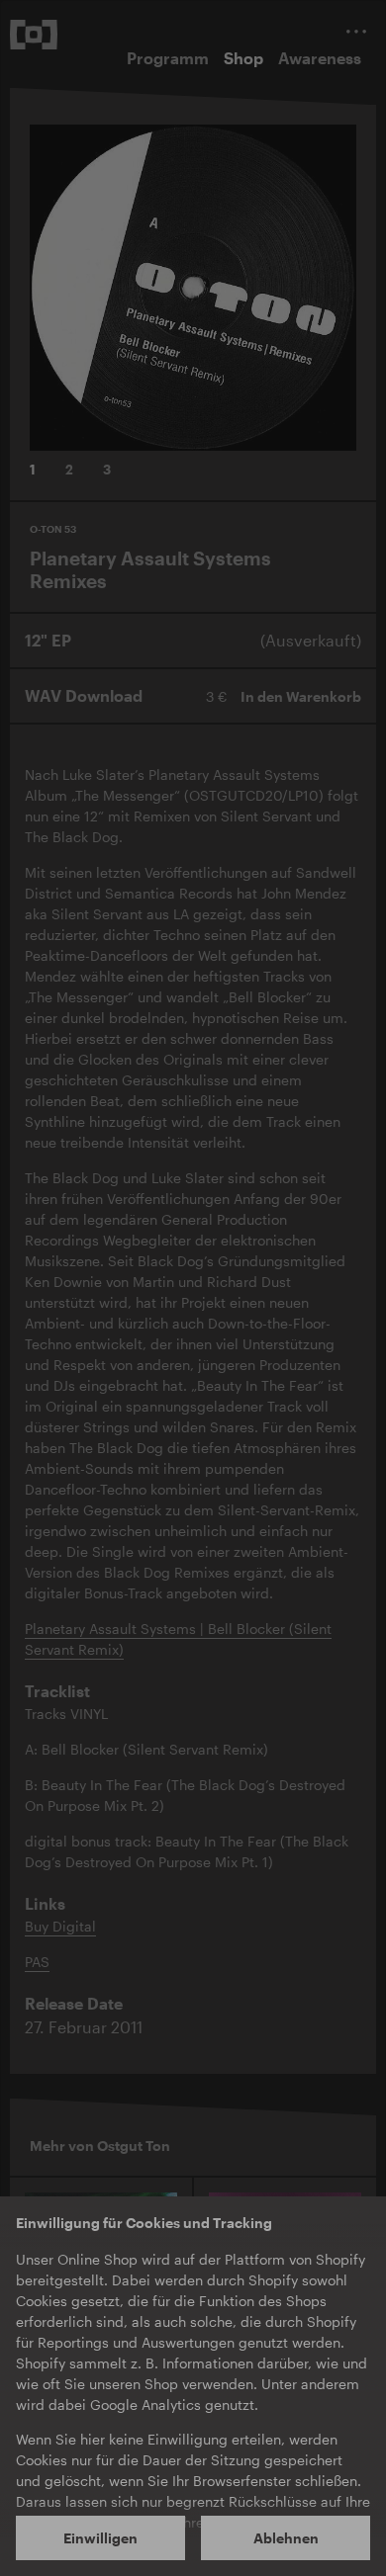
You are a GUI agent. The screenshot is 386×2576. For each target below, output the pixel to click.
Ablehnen (286, 2538)
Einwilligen (100, 2538)
